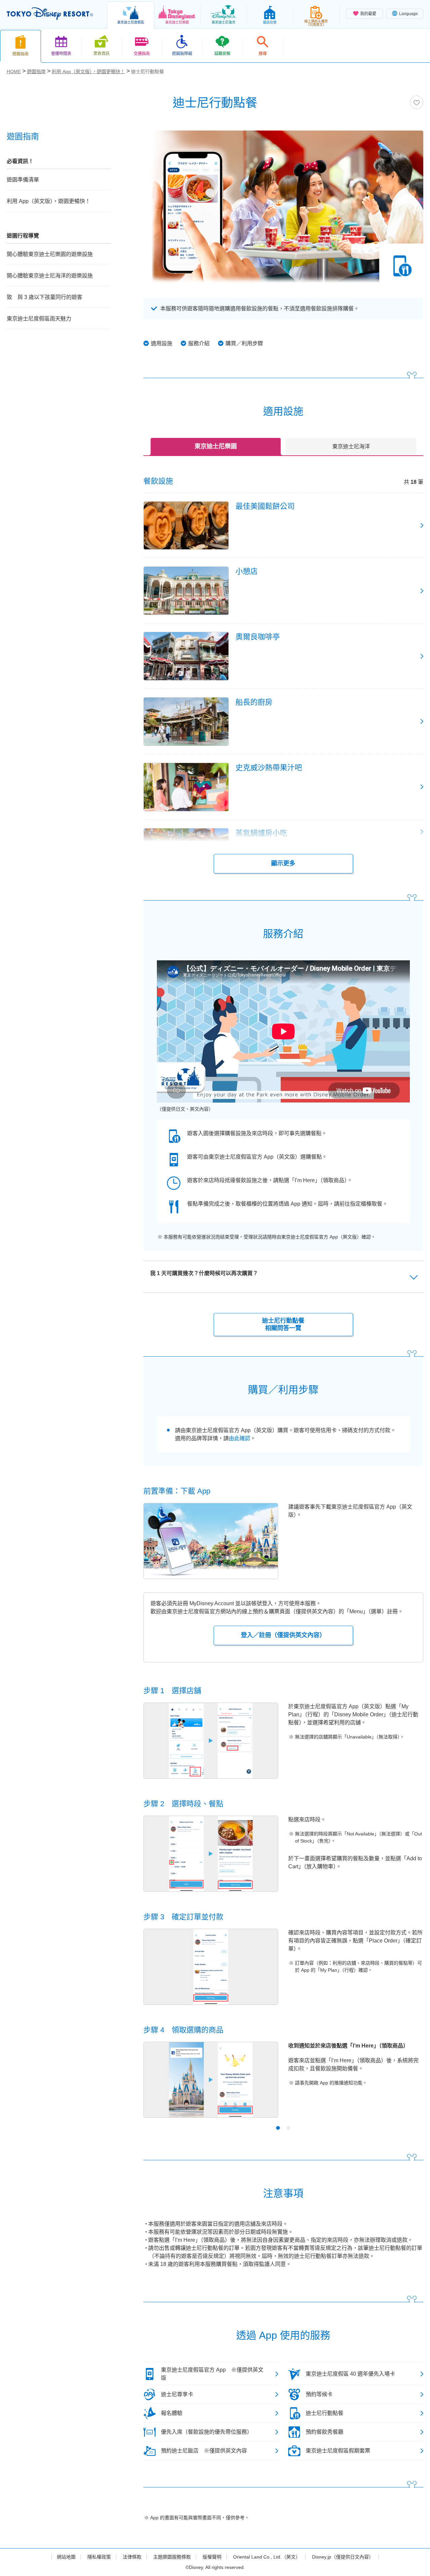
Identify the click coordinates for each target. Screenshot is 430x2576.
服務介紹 (199, 343)
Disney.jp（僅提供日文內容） (343, 2557)
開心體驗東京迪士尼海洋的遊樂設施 (50, 276)
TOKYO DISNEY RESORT (50, 14)
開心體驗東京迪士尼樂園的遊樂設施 (50, 254)
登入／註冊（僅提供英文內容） (283, 1635)
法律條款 (132, 2557)
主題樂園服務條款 (172, 2557)
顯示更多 (283, 863)
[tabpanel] (283, 2084)
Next (406, 2087)
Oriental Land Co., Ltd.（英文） (267, 2557)
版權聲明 (212, 2557)
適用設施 (162, 343)
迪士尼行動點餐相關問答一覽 (283, 1324)
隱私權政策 (99, 2557)
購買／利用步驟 (244, 343)
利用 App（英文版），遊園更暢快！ (49, 201)
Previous (160, 2087)
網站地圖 (66, 2557)
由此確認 (240, 1438)
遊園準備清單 (23, 180)
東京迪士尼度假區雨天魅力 (39, 319)
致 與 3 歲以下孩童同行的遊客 (45, 297)
